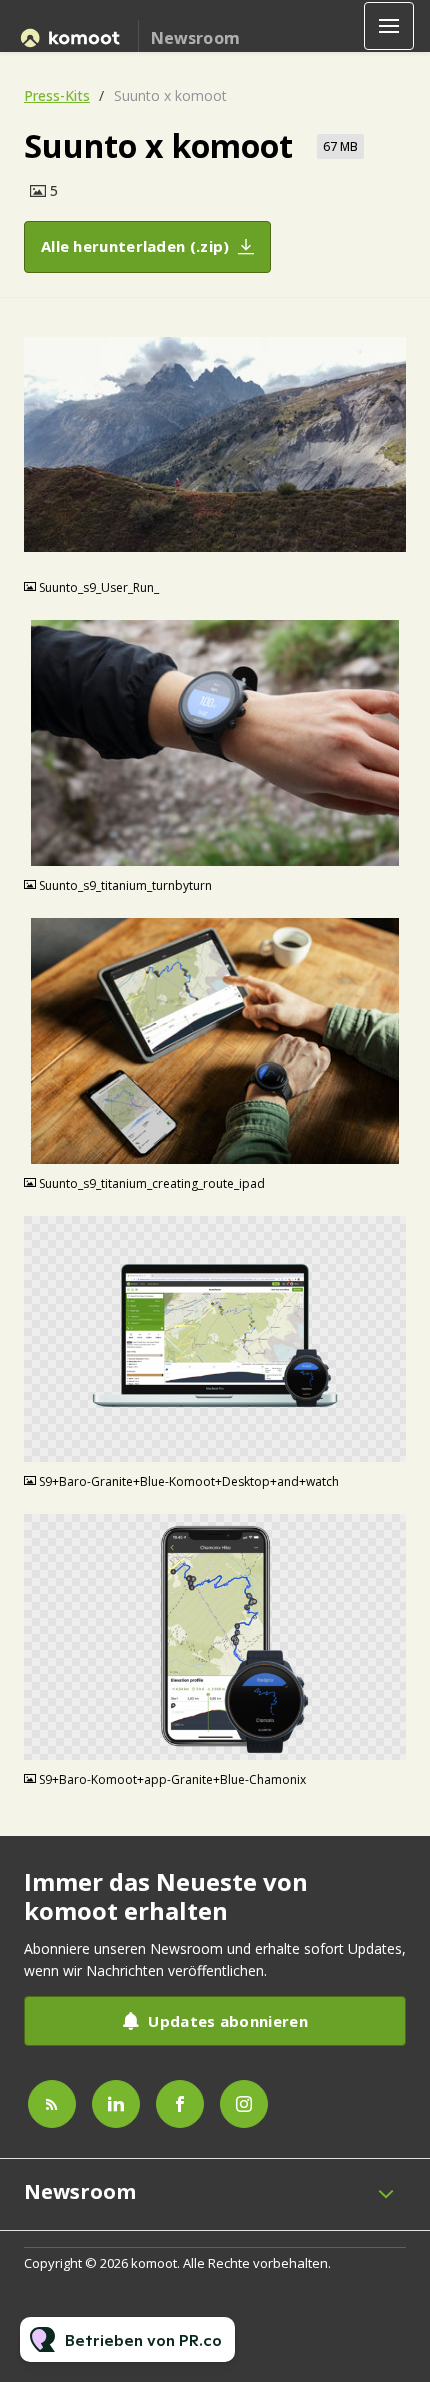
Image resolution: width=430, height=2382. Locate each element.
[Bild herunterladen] (391, 552)
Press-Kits (57, 95)
